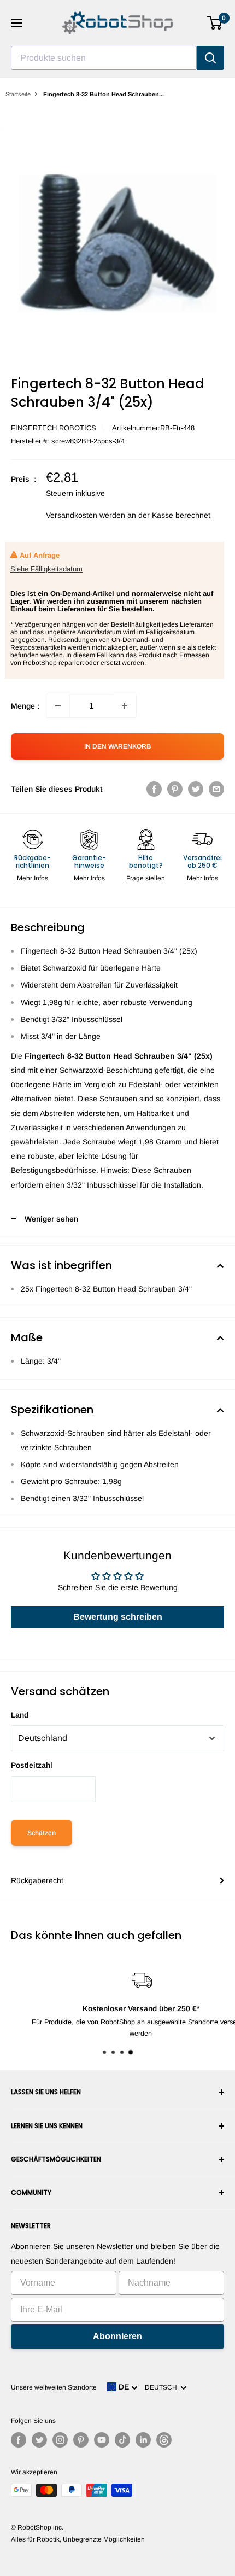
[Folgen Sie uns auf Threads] (164, 2440)
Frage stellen (146, 878)
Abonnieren (117, 2336)
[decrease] (58, 706)
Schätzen (42, 1833)
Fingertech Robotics (54, 428)
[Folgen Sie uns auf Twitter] (39, 2440)
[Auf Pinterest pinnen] (175, 789)
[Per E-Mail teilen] (216, 789)
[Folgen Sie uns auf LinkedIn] (143, 2440)
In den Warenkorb (117, 746)
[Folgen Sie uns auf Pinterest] (81, 2440)
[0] (215, 23)
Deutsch (163, 2387)
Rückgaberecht (37, 1880)
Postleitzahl (32, 1765)
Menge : (25, 706)
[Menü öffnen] (16, 23)
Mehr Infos (33, 878)
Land (20, 1715)
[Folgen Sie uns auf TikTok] (122, 2440)
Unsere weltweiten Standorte (54, 2387)
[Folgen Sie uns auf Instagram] (60, 2440)
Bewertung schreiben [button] (118, 1617)
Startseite (18, 94)
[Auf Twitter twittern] (196, 789)
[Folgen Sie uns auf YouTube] (102, 2440)
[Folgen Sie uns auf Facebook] (19, 2440)
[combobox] (104, 58)
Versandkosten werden (86, 515)
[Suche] (210, 58)
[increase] (125, 706)
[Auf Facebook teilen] (154, 789)
